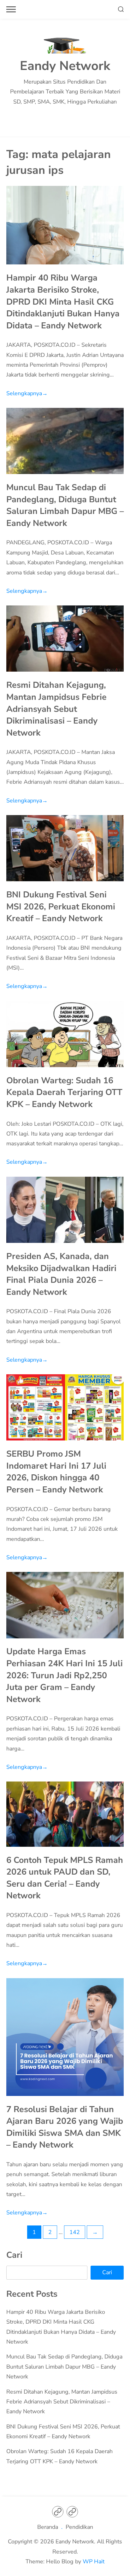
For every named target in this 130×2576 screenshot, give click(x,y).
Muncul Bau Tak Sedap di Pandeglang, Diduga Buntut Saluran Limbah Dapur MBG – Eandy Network (65, 505)
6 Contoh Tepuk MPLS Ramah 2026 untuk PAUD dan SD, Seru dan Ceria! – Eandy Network (65, 1878)
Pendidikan (79, 2527)
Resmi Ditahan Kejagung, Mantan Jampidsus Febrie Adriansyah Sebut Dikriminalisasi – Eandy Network (56, 709)
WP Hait (94, 2561)
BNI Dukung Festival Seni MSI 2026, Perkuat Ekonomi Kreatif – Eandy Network (61, 906)
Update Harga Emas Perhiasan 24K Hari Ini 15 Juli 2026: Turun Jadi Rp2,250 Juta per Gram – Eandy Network (65, 1675)
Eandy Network (65, 66)
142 (75, 2232)
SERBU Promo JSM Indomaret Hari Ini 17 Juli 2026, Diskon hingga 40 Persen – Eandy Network (56, 1472)
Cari (14, 2255)
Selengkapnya (27, 393)
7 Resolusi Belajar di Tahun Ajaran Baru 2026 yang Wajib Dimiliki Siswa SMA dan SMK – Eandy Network (65, 2127)
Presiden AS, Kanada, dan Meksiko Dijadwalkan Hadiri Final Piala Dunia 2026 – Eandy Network (61, 1274)
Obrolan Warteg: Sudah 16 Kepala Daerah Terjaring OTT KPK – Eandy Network (64, 1092)
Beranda (48, 2527)
